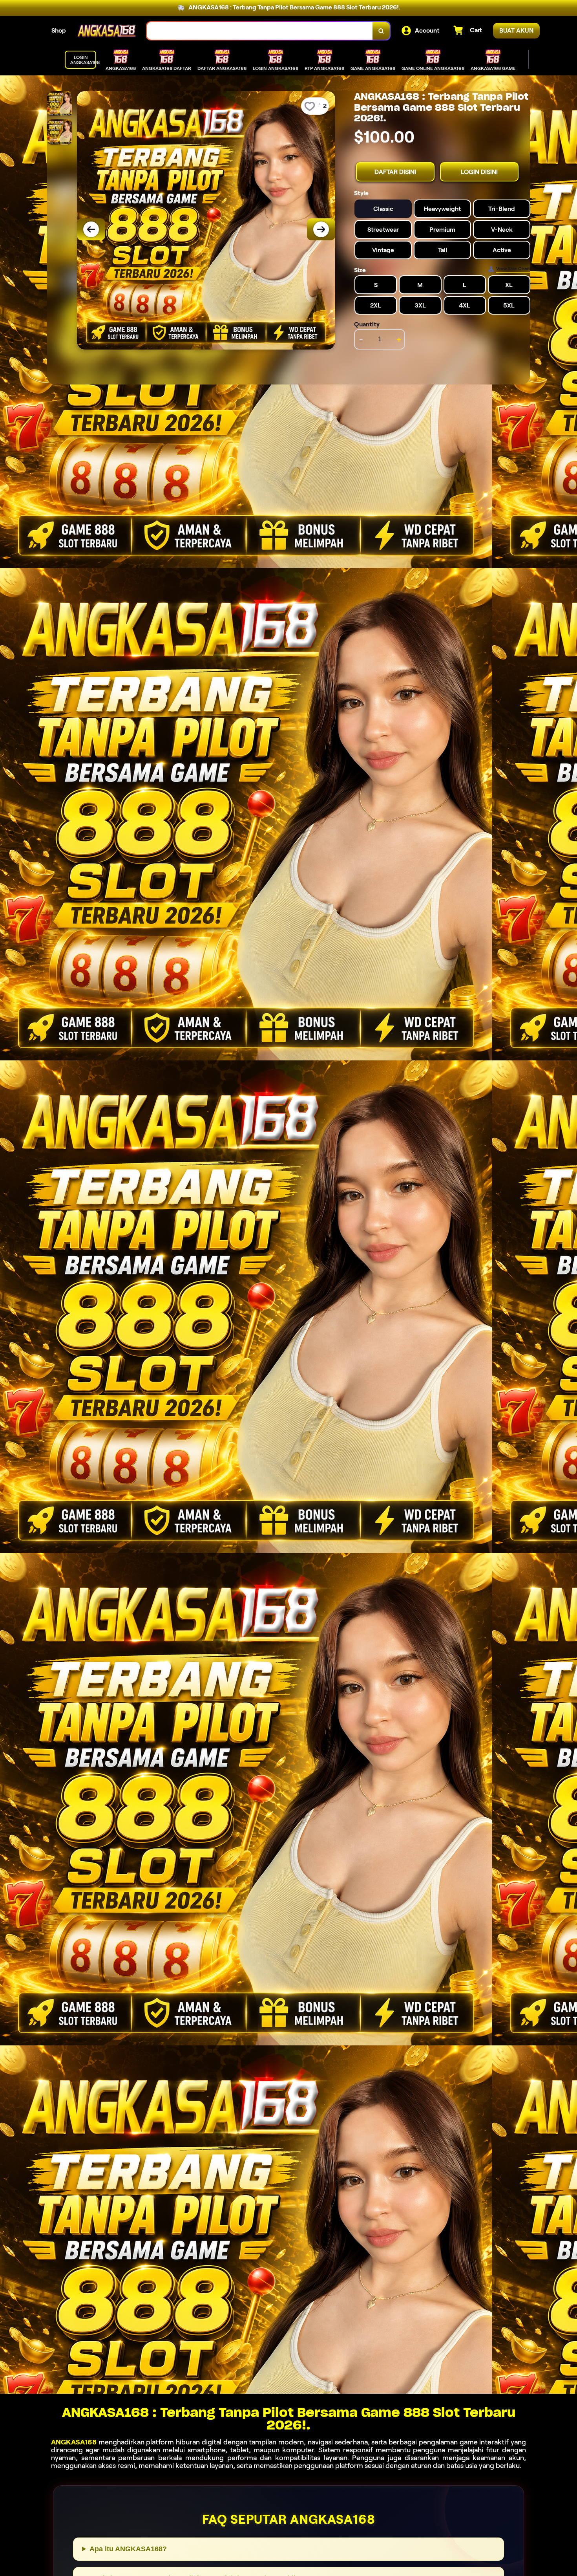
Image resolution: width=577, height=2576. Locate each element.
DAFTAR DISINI (395, 172)
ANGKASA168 (74, 2442)
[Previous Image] (91, 229)
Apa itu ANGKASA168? (128, 2549)
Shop (59, 30)
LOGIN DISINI (479, 172)
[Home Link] (106, 31)
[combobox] (260, 31)
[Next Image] (321, 229)
